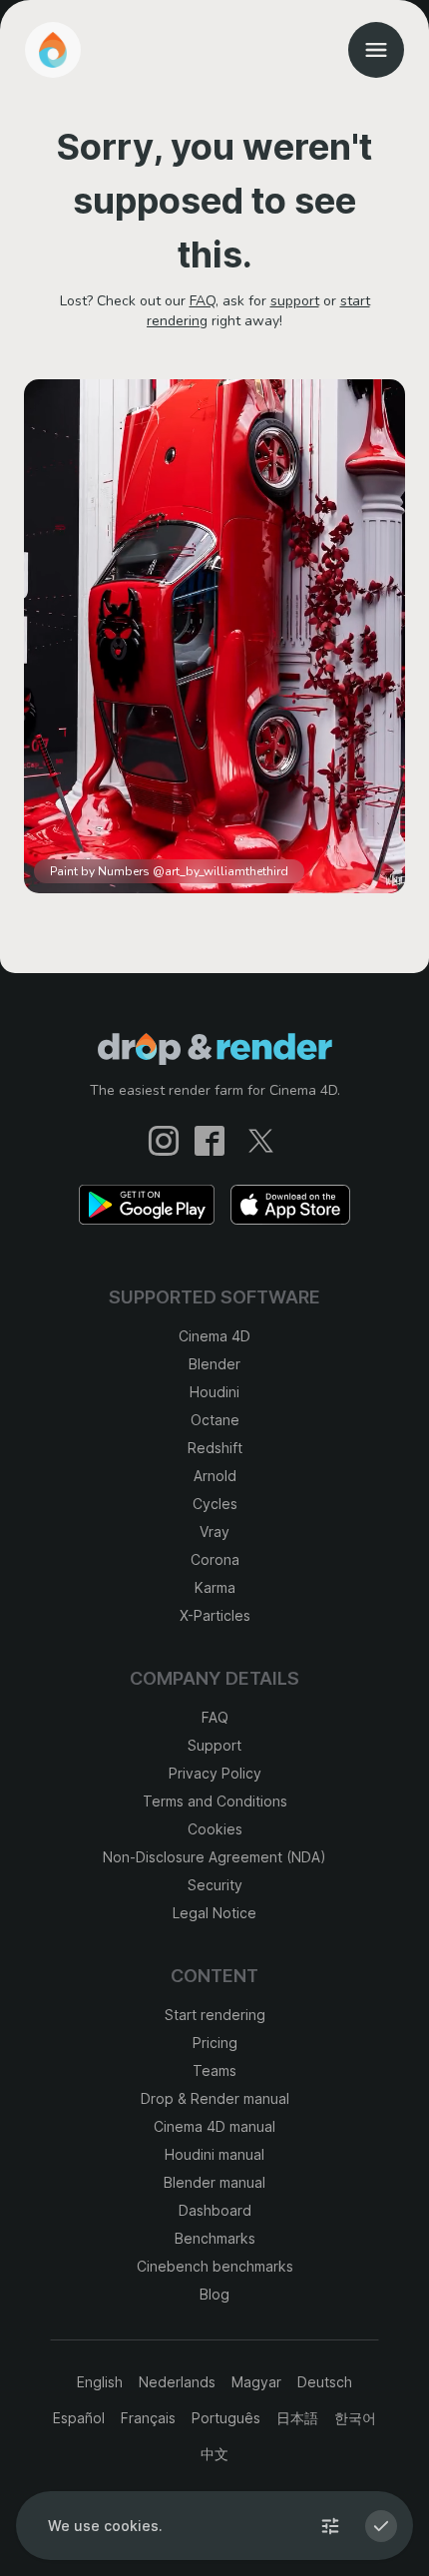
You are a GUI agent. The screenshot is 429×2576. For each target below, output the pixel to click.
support (295, 301)
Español (79, 2418)
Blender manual (214, 2182)
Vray (214, 1532)
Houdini (214, 1392)
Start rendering (215, 2015)
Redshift (215, 1448)
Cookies (215, 1829)
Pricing (215, 2043)
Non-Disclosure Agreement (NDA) (214, 1857)
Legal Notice (214, 1913)
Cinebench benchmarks (215, 2266)
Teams (214, 2070)
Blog (214, 2294)
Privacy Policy (215, 1773)
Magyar (256, 2382)
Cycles (215, 1504)
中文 (214, 2454)
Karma (215, 1587)
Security (215, 1885)
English (100, 2382)
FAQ (203, 301)
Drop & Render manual (215, 2098)
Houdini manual (214, 2154)
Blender (214, 1364)
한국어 (355, 2418)
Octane (215, 1420)
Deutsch (325, 2382)
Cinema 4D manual (214, 2126)
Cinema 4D (214, 1336)
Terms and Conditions (215, 1801)
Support (214, 1745)
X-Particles (215, 1615)
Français (148, 2418)
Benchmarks (215, 2238)
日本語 (297, 2418)
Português (226, 2418)
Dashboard (215, 2210)
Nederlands (177, 2382)
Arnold (215, 1476)
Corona (215, 1559)
